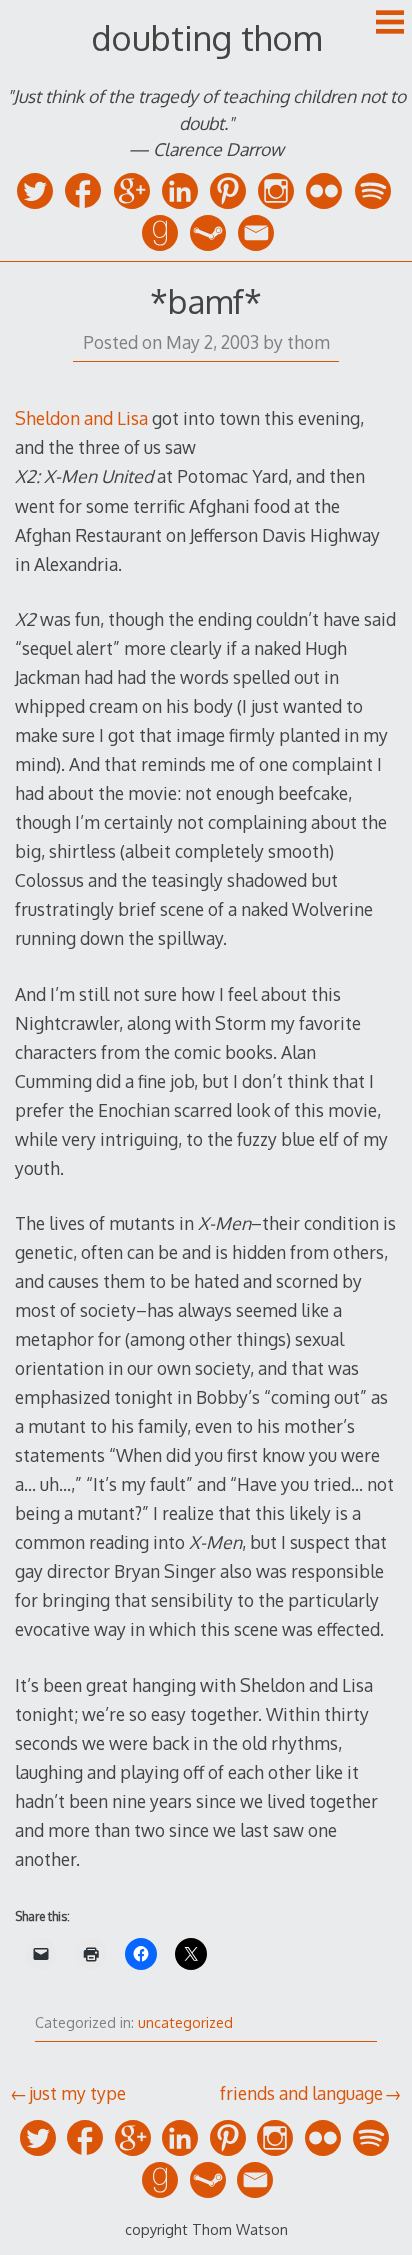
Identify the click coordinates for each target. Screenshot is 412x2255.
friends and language (301, 2093)
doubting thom (206, 37)
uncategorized (185, 2022)
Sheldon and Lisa (81, 418)
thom (308, 342)
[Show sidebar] (390, 24)
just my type (77, 2093)
